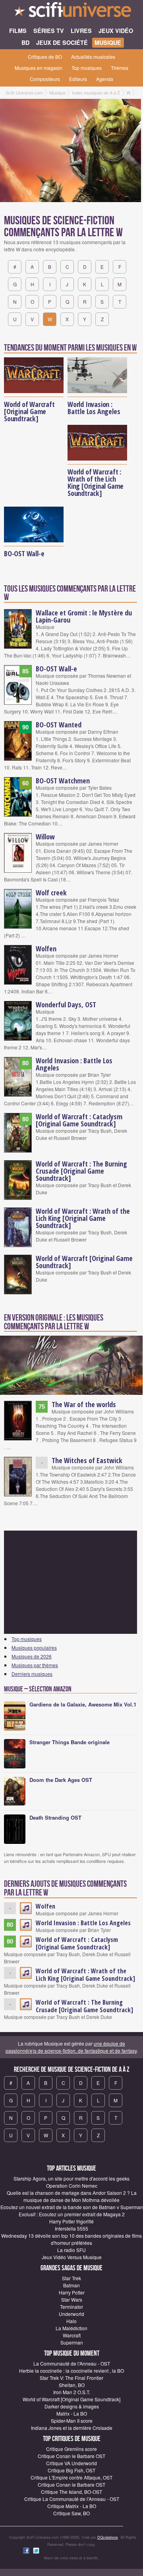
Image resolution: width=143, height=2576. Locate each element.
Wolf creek (51, 893)
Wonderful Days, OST (66, 1005)
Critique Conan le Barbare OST (71, 2456)
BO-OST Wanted (59, 725)
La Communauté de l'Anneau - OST (72, 2363)
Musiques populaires (34, 1648)
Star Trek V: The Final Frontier (71, 2378)
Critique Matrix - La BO (72, 2506)
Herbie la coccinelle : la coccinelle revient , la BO (71, 2371)
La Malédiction (71, 2328)
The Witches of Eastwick (87, 1460)
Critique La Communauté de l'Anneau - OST (72, 2499)
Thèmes (120, 68)
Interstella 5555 (71, 2228)
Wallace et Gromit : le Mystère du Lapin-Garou (84, 616)
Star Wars (72, 2299)
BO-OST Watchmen (63, 781)
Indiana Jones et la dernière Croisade (72, 2428)
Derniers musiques (32, 1674)
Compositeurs (45, 79)
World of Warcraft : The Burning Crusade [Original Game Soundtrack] (81, 1171)
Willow (45, 837)
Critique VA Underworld (71, 2463)
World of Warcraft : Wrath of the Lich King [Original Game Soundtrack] (96, 482)
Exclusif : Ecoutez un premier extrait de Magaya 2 (72, 2214)
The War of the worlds (84, 1404)
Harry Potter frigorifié (71, 2221)
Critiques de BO (45, 57)
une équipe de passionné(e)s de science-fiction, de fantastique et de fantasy (71, 2047)
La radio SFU (71, 2250)
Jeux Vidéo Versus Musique (72, 2257)
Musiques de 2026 (32, 1656)
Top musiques (87, 68)
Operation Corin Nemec (72, 2186)
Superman (72, 2342)
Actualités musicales (93, 57)
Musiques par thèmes (35, 1665)
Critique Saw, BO (71, 2513)
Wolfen (46, 949)
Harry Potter (72, 2292)
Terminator (71, 2307)
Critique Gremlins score (71, 2449)
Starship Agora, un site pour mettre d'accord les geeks (71, 2178)
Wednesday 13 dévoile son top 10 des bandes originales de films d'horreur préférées (71, 2239)
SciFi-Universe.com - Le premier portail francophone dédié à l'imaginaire (71, 12)
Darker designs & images (72, 2406)
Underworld (71, 2314)
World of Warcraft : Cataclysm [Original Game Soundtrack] (79, 1120)
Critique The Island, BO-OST (71, 2492)
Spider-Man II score (72, 2421)
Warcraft (72, 2335)
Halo (71, 2321)
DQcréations (108, 2537)
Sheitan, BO (72, 2385)
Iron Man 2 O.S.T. (72, 2392)
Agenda (105, 79)
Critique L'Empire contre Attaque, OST (71, 2477)
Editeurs (78, 79)
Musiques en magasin (39, 68)
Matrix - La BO (72, 2413)
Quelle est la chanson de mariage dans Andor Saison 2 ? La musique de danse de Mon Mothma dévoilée (72, 2196)
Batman (71, 2285)
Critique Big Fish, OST (71, 2470)
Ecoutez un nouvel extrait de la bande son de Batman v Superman (72, 2207)
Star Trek (71, 2278)
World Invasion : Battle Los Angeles (94, 408)
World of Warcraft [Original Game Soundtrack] (29, 411)
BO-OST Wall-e (24, 553)
